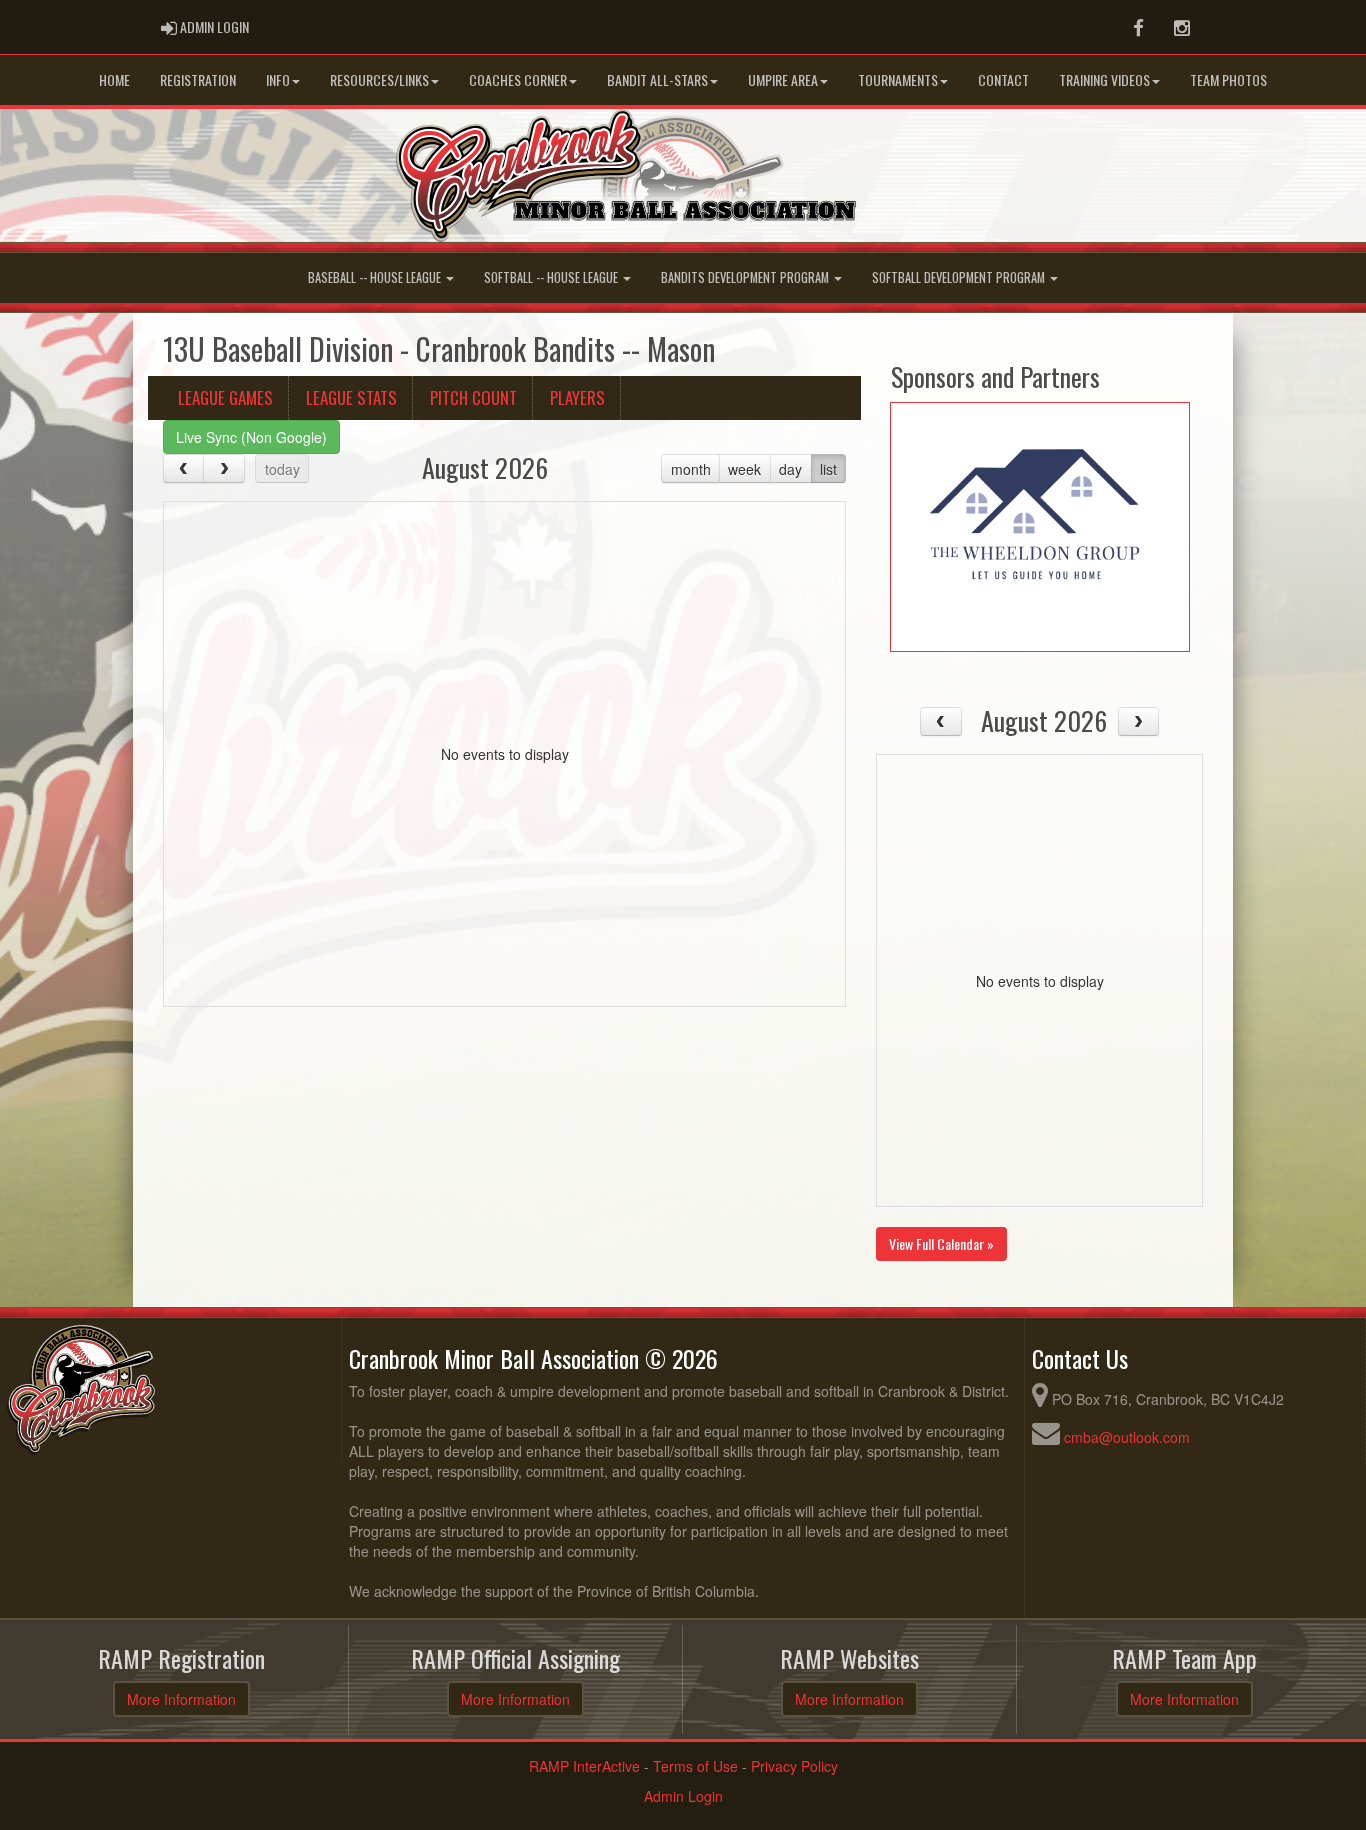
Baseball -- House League (376, 277)
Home (114, 79)
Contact (1003, 79)
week (744, 469)
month (691, 469)
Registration (198, 79)
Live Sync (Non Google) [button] (251, 437)
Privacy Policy (794, 1766)
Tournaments (898, 79)
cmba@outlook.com (1127, 1437)
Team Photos (1228, 79)
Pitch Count (473, 397)
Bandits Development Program (746, 277)
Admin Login (683, 1796)
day (790, 469)
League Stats (351, 397)
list (828, 469)
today (282, 469)
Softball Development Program (960, 277)
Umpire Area (783, 79)
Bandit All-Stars (657, 79)
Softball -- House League (552, 277)
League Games (225, 397)
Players (577, 397)
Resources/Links (379, 79)
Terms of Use (695, 1766)
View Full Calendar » (941, 1243)
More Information (181, 1699)
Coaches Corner (518, 79)
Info (278, 79)
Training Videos (1104, 79)
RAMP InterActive (584, 1766)
